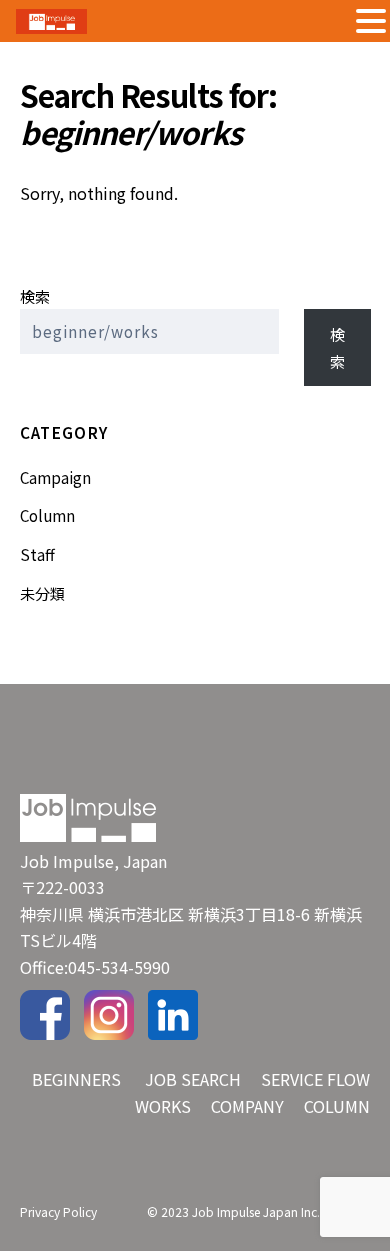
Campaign (55, 477)
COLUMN (337, 1106)
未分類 (42, 593)
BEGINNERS (76, 1079)
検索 (35, 296)
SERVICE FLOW (315, 1079)
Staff (37, 554)
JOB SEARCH (193, 1079)
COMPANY (247, 1106)
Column (47, 515)
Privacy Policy (58, 1211)
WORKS (163, 1106)
